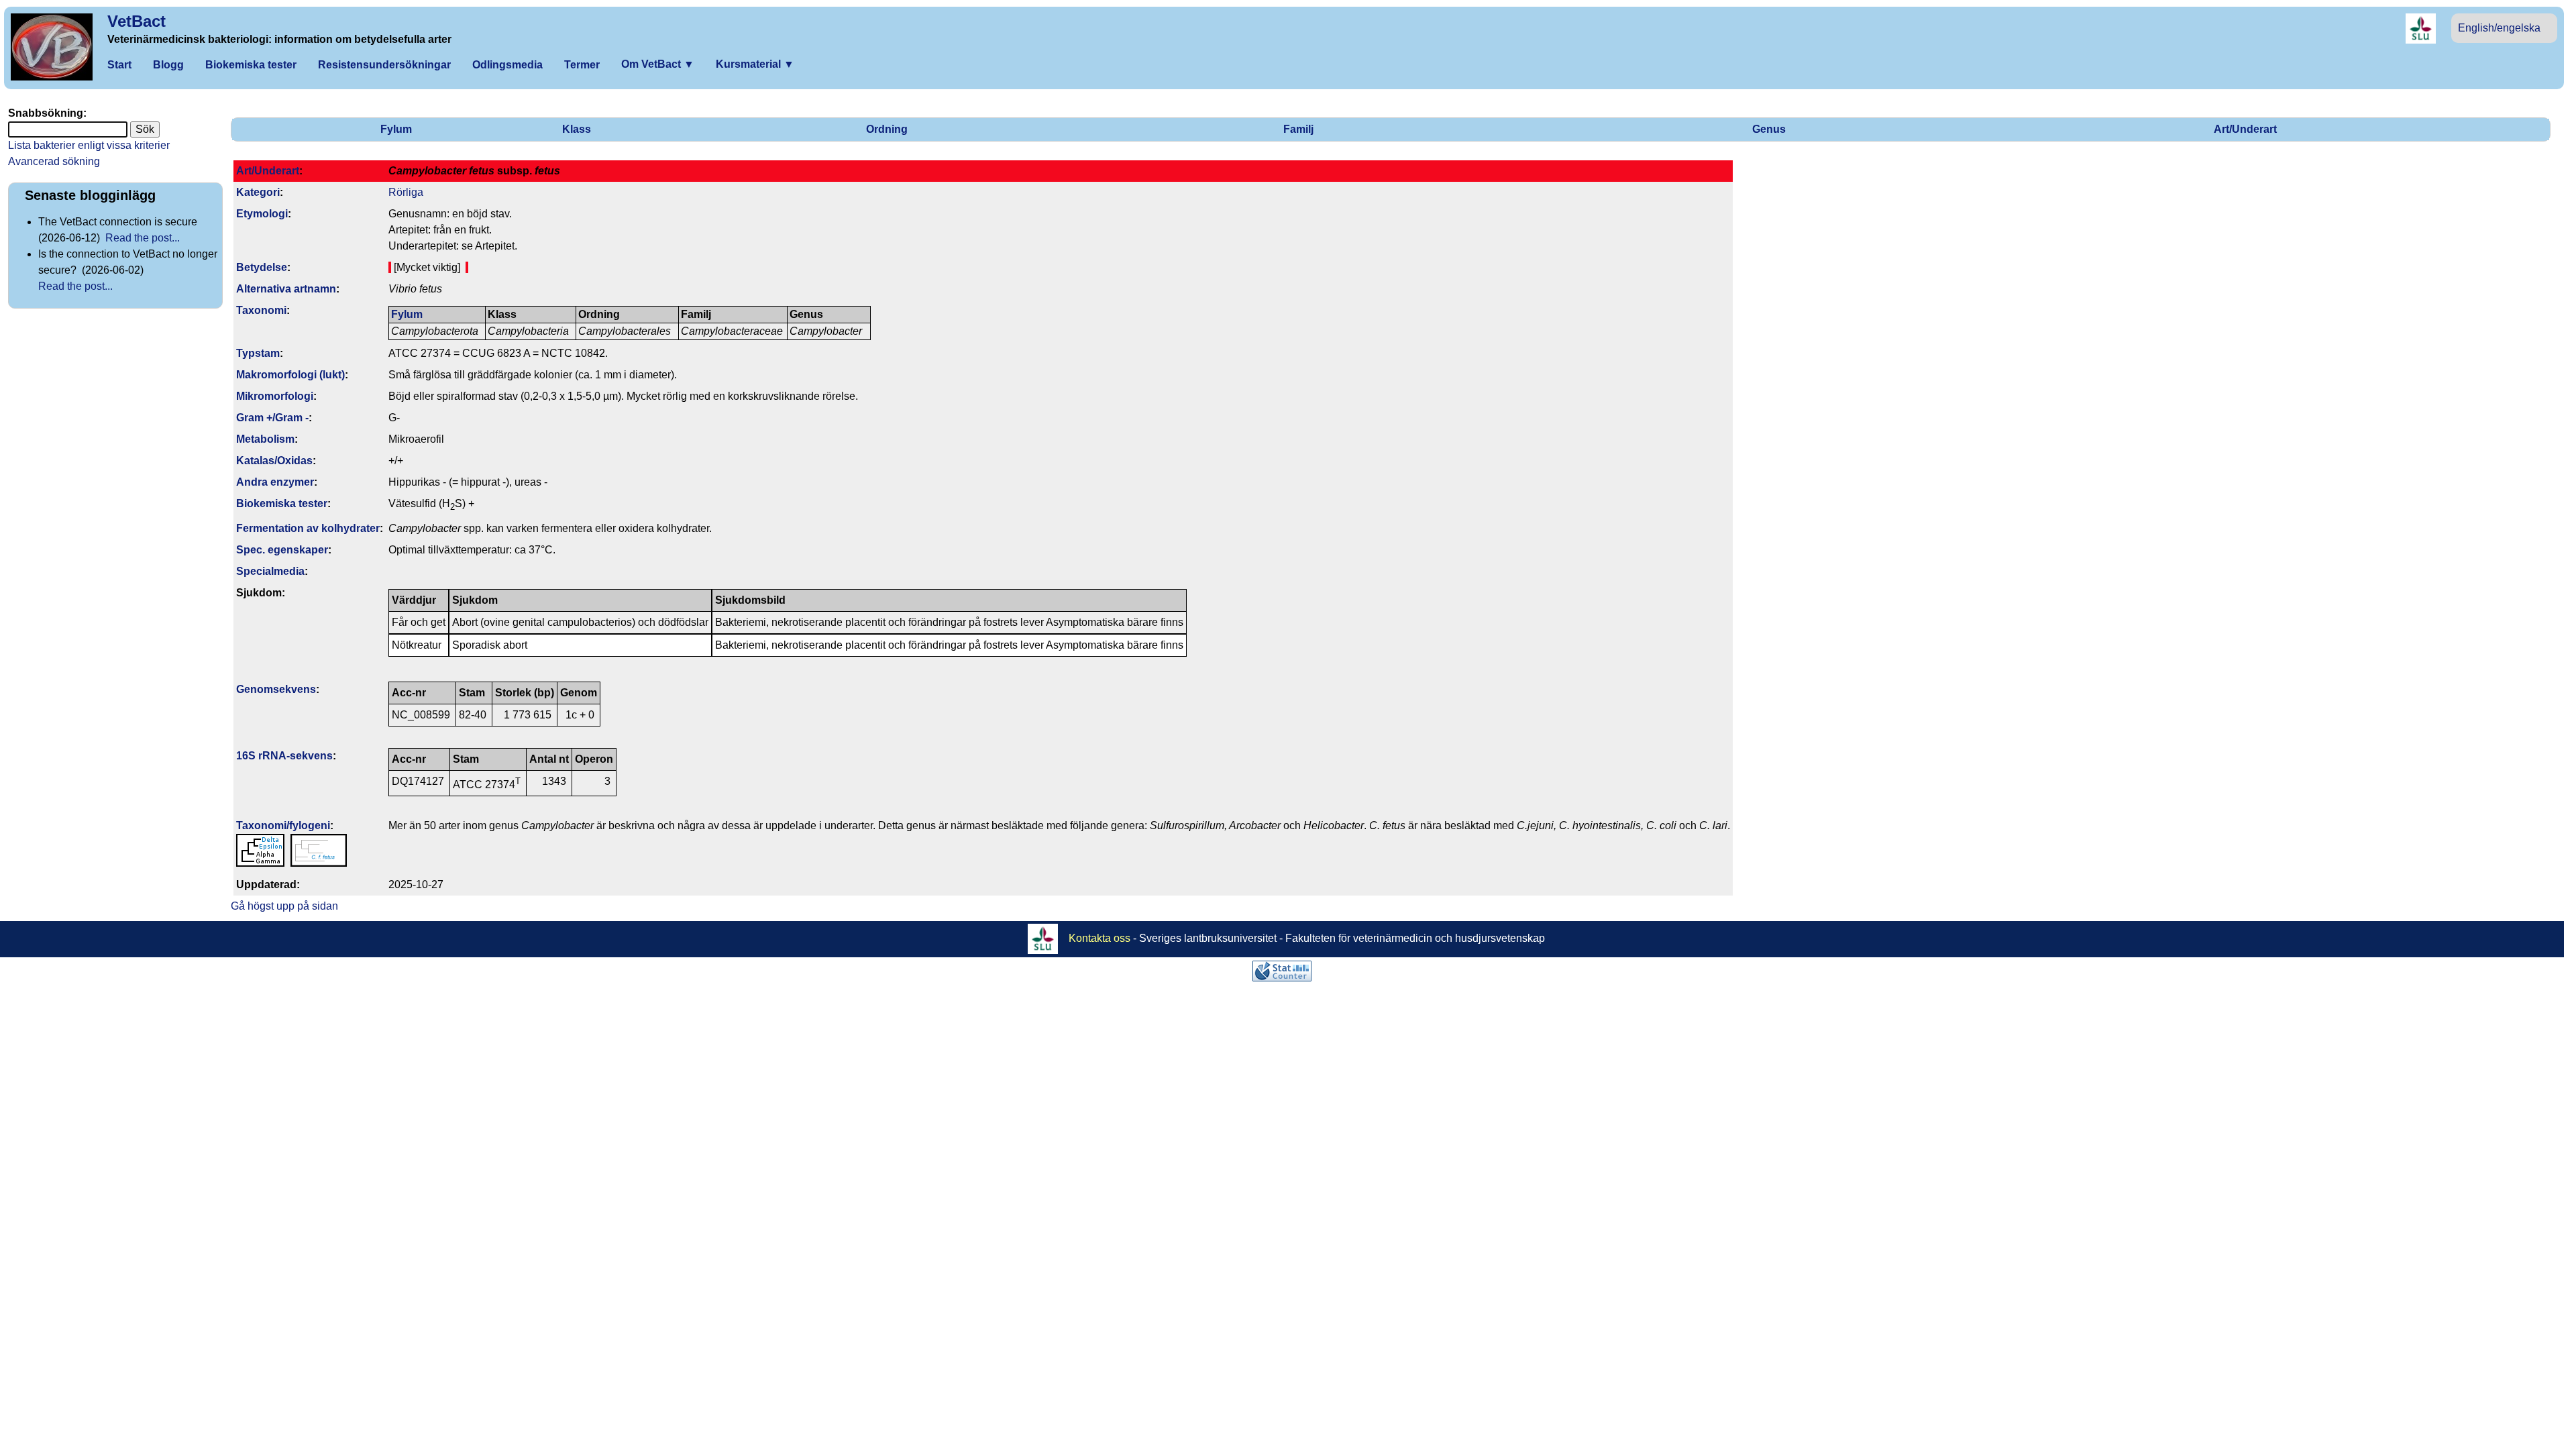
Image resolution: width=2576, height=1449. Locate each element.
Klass (577, 129)
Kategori (258, 192)
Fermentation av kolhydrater (308, 528)
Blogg (168, 65)
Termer (582, 65)
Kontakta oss (1099, 938)
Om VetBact (658, 64)
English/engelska (2499, 28)
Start (119, 65)
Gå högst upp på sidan (284, 906)
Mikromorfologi (275, 396)
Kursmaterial (755, 64)
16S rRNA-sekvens (284, 756)
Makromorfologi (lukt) (290, 375)
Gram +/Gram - (272, 418)
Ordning (887, 129)
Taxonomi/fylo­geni (283, 825)
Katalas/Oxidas (274, 461)
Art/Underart (2245, 129)
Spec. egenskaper (282, 550)
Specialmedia (270, 571)
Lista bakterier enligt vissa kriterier (89, 145)
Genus (1769, 129)
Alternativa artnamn (286, 289)
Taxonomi (261, 310)
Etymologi (262, 214)
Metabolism (265, 439)
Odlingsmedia (507, 65)
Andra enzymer (275, 482)
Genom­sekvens (276, 689)
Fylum (396, 129)
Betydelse (262, 267)
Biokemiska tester (251, 65)
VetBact (137, 21)
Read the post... (143, 238)
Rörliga (406, 192)
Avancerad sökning (54, 161)
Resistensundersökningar (384, 65)
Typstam (258, 353)
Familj (1298, 129)
